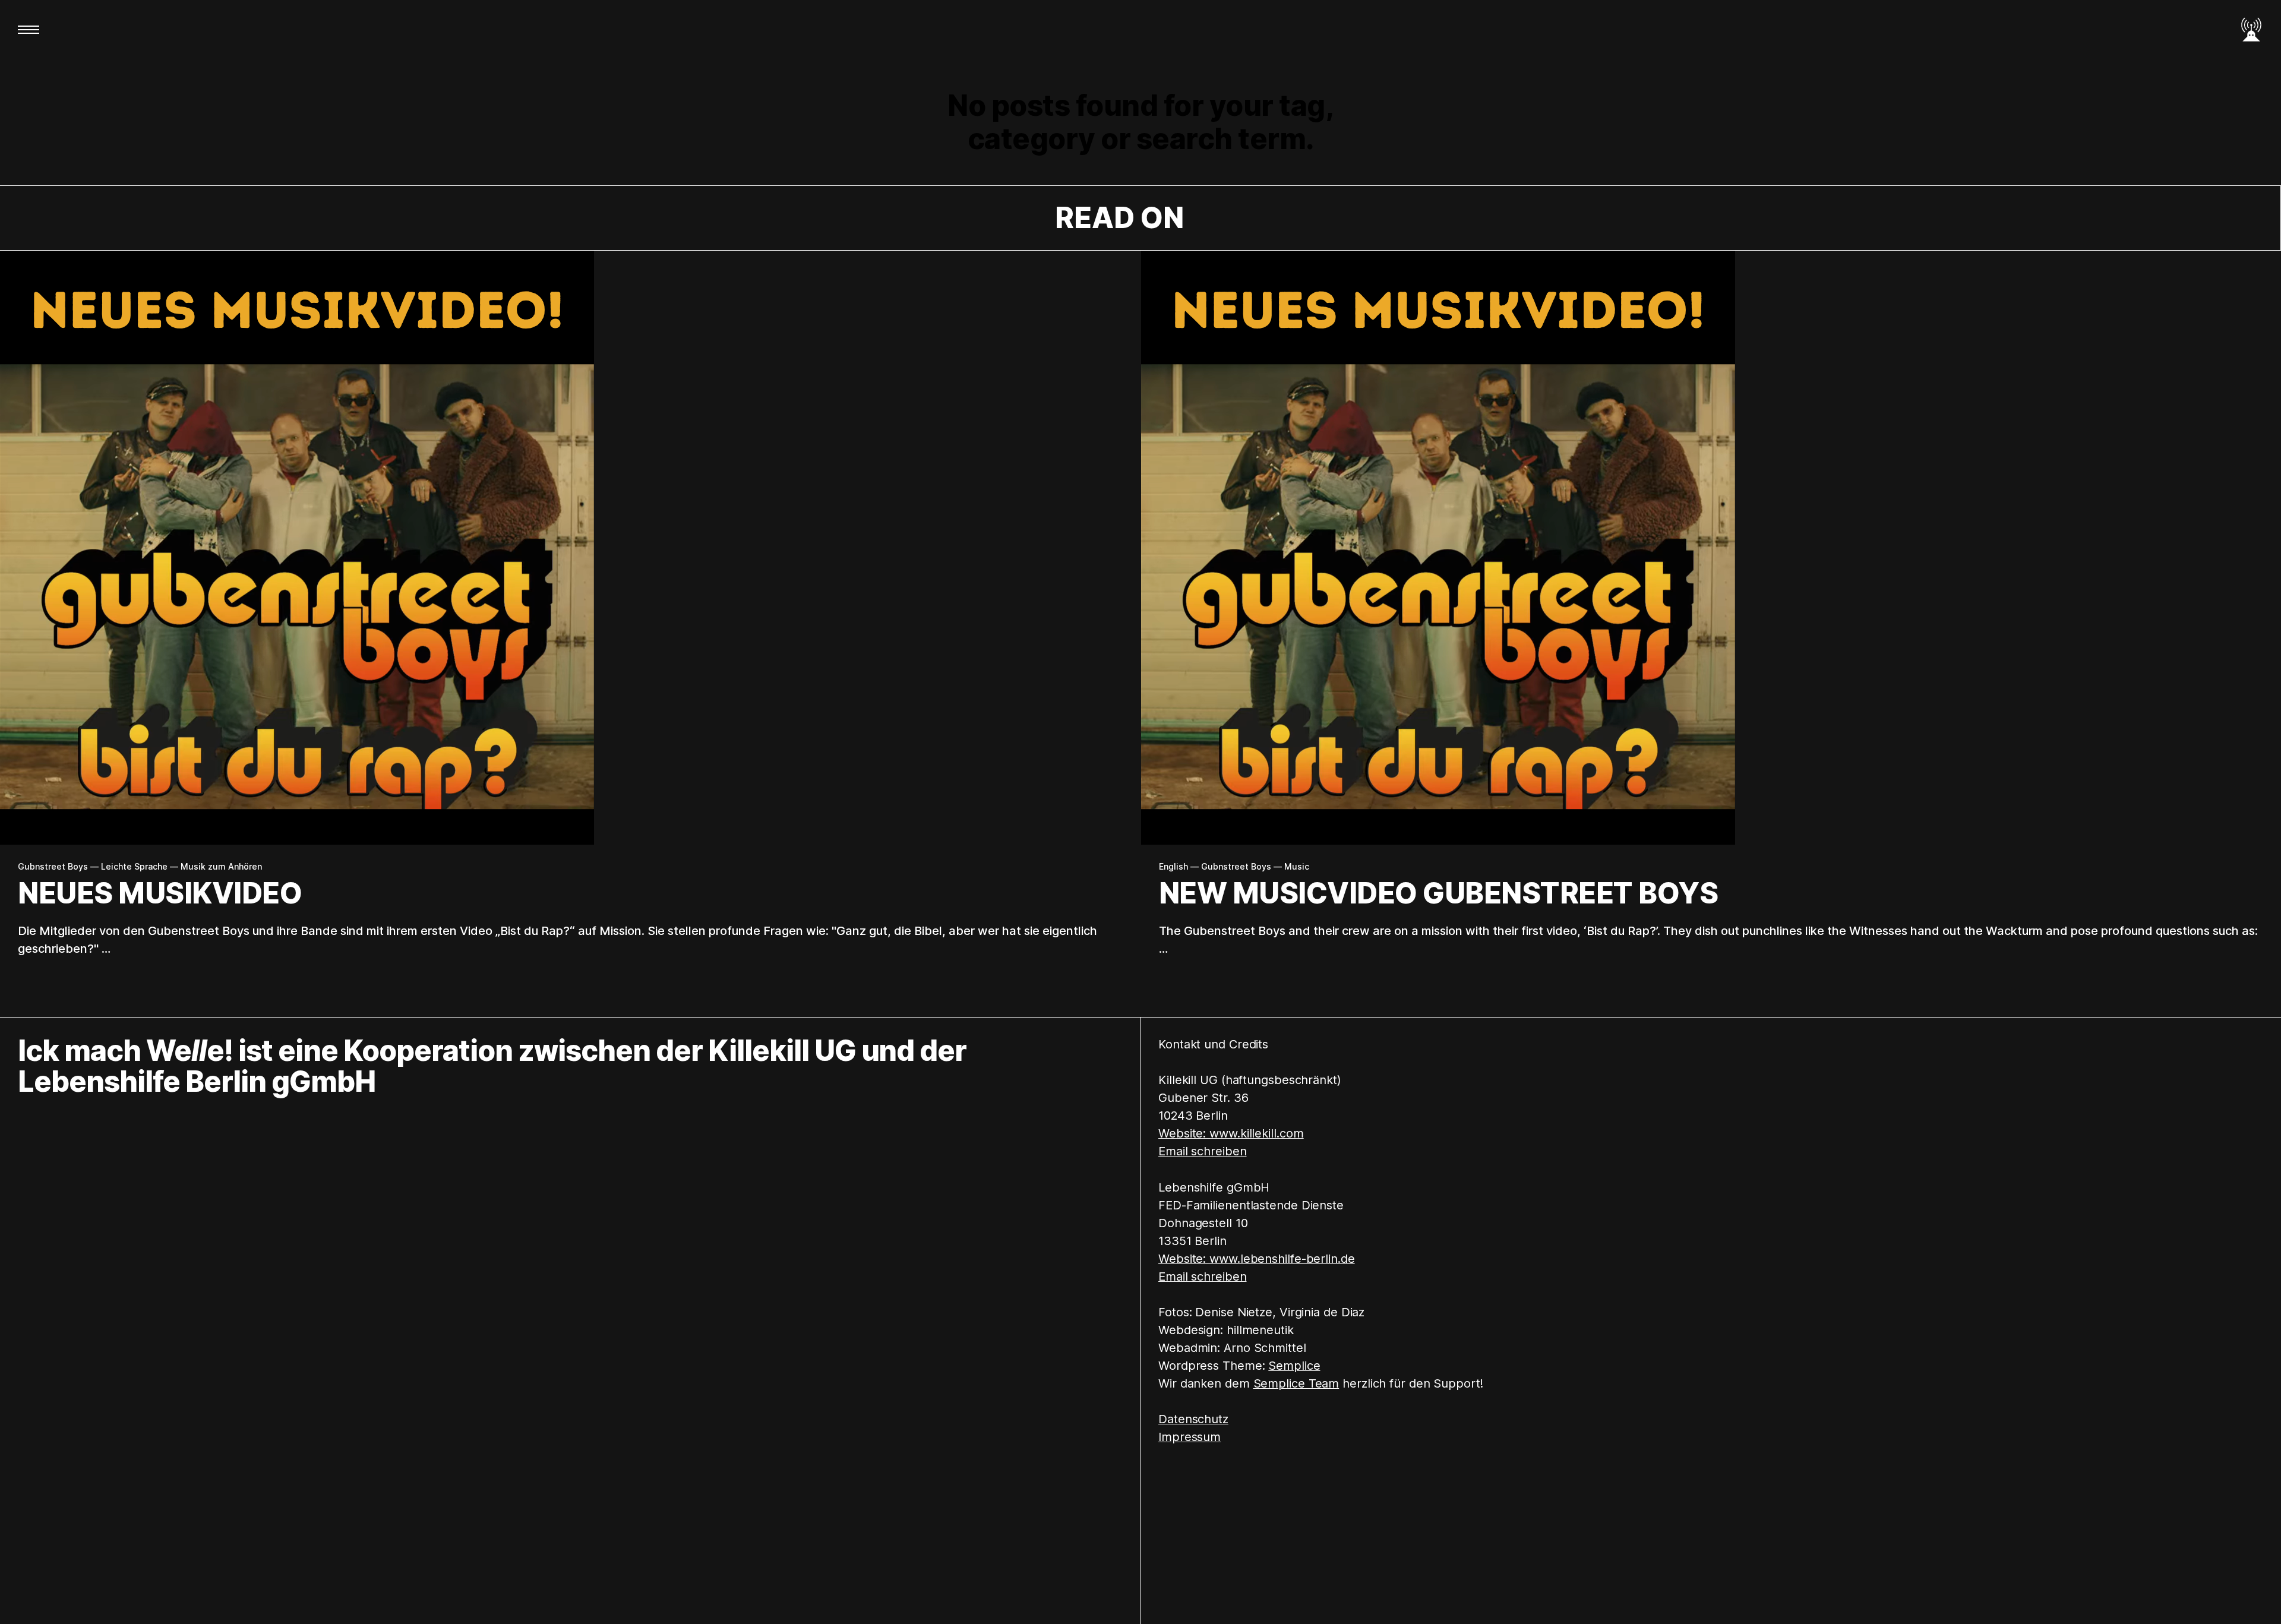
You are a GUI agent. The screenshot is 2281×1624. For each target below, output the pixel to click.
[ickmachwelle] (2251, 30)
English (1173, 867)
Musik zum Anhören (221, 867)
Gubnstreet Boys (53, 867)
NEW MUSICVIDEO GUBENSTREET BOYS (1439, 893)
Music (1297, 867)
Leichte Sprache (134, 867)
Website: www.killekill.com (1231, 1133)
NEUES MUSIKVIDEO (160, 893)
